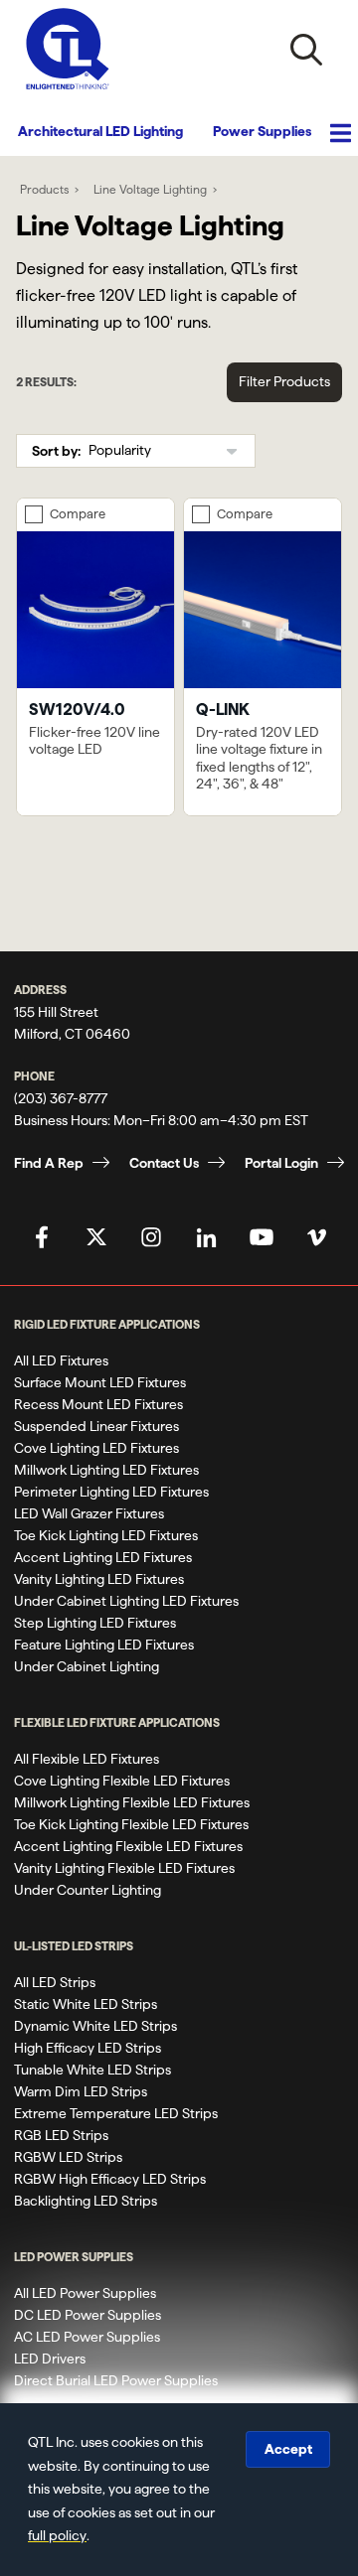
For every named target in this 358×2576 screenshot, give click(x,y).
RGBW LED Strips (68, 2157)
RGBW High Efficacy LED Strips (110, 2179)
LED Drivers (50, 2359)
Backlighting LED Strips (86, 2201)
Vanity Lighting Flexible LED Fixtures (124, 1868)
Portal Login (281, 1163)
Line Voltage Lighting (150, 189)
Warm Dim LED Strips (81, 2091)
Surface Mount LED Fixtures (100, 1382)
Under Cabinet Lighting (87, 1666)
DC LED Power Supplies (88, 2315)
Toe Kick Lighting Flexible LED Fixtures (131, 1824)
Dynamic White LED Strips (95, 2026)
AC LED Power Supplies (87, 2337)
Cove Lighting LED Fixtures (96, 1448)
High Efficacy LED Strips (88, 2048)
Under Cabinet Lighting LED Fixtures (126, 1601)
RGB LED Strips (61, 2135)
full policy (57, 2535)
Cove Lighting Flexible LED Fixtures (122, 1781)
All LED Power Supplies (85, 2293)
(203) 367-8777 (61, 1098)
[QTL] (68, 49)
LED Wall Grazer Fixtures (89, 1513)
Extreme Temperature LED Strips (116, 2113)
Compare (78, 513)
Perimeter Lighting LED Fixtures (111, 1492)
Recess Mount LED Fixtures (98, 1404)
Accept (288, 2449)
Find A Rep (49, 1163)
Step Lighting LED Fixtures (95, 1623)
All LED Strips (55, 1982)
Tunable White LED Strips (92, 2070)
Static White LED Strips (86, 2004)
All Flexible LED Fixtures (87, 1759)
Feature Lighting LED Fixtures (104, 1645)
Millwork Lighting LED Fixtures (106, 1470)
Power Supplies (262, 131)
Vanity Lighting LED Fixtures (99, 1579)
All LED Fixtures (61, 1360)
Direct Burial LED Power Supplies (116, 2380)
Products (44, 189)
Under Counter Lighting (88, 1890)
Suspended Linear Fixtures (96, 1426)
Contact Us (164, 1163)
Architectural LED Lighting (100, 131)
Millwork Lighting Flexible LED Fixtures (132, 1802)
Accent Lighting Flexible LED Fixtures (128, 1846)
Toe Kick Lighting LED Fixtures (106, 1535)
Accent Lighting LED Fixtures (103, 1557)
